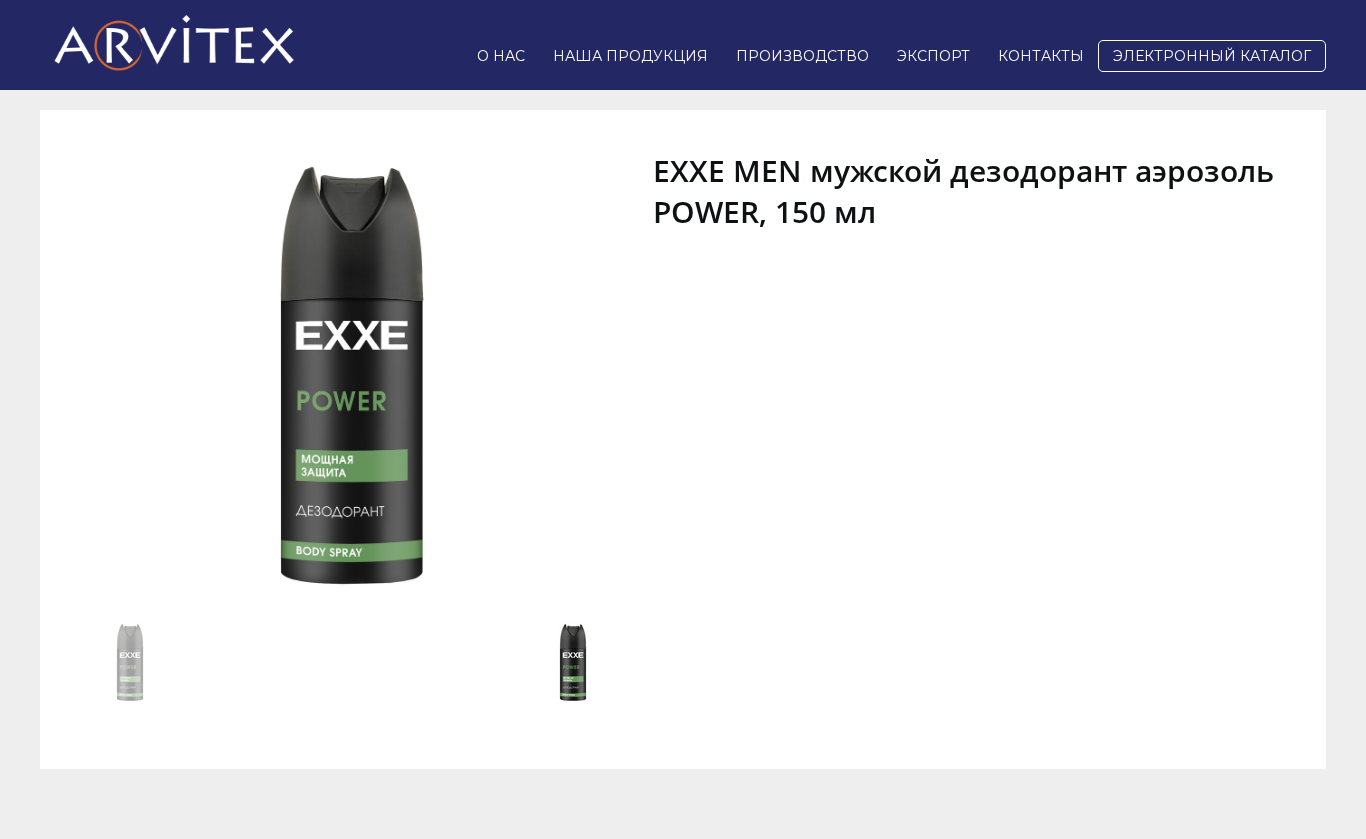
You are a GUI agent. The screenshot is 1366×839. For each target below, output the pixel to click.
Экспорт (933, 56)
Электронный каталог (1212, 56)
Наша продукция (630, 56)
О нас (501, 56)
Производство (802, 56)
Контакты (1041, 56)
